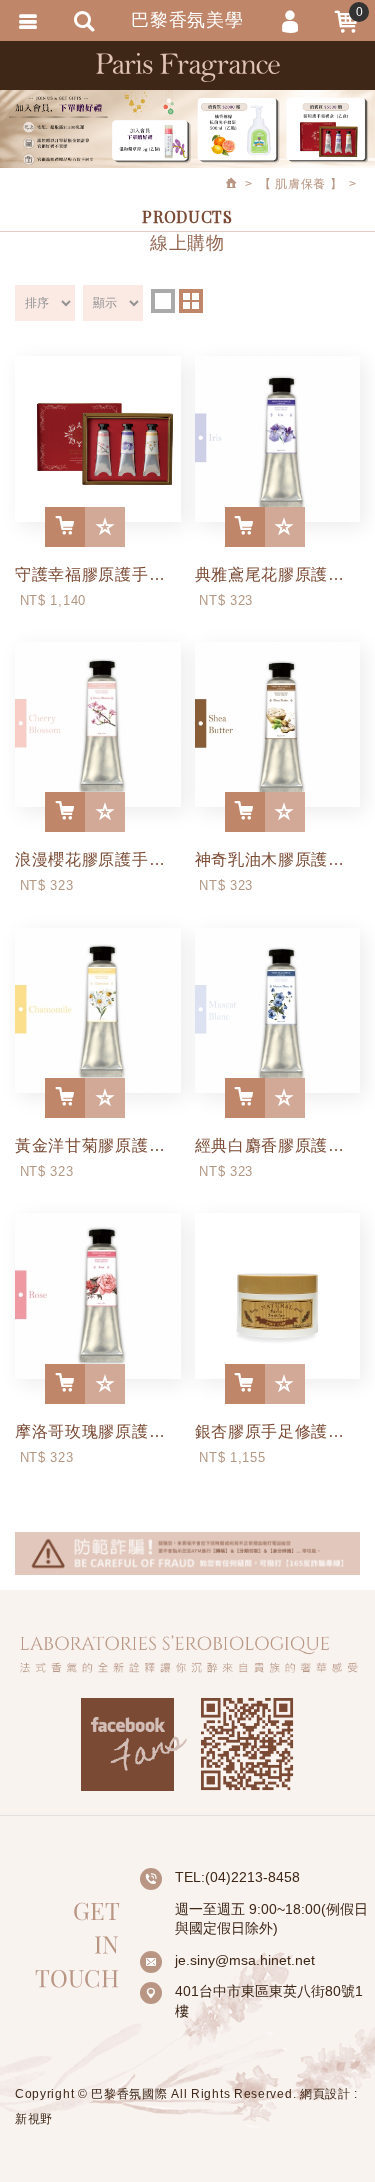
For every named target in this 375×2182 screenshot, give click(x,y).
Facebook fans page (134, 1744)
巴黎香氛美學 (188, 67)
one (163, 301)
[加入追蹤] (105, 527)
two (191, 301)
